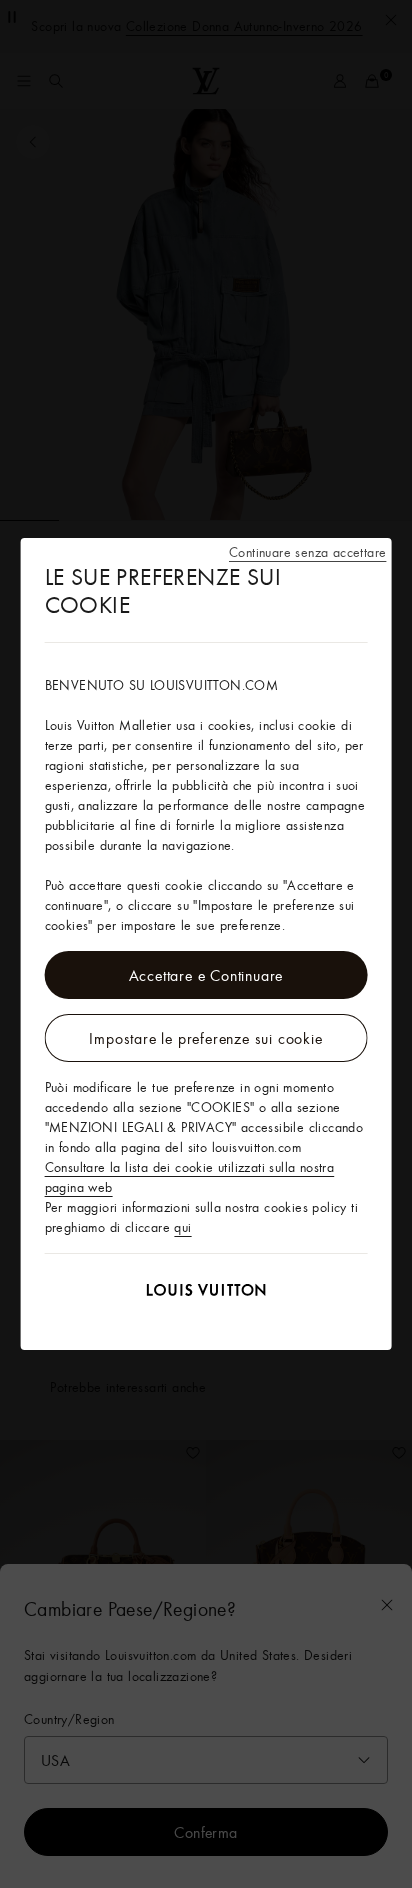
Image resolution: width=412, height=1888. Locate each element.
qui (182, 1227)
